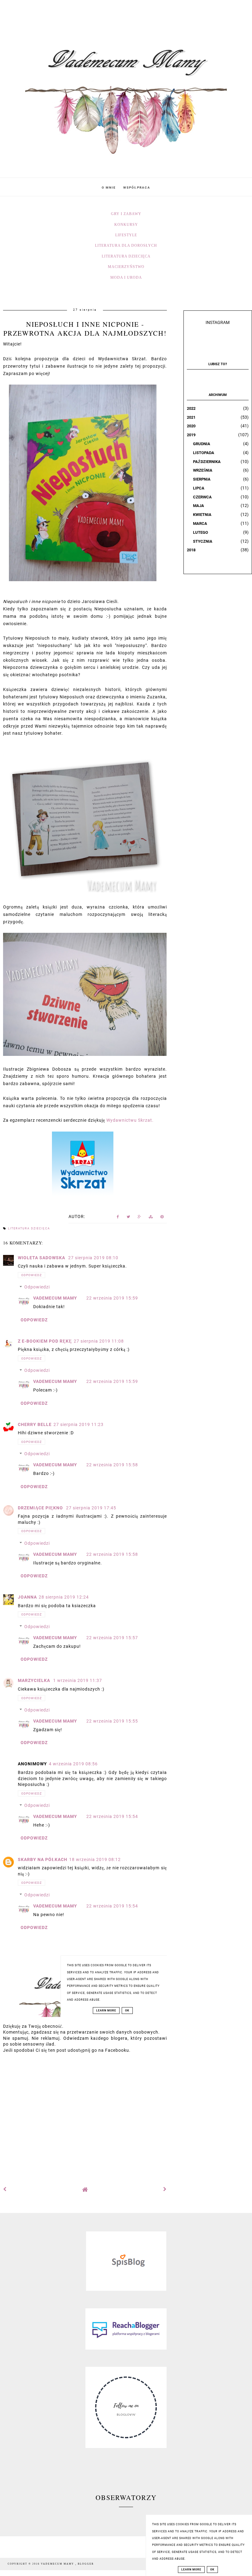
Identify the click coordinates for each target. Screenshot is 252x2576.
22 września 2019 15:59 (112, 1298)
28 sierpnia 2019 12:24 (64, 1597)
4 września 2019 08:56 (73, 1764)
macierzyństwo (126, 267)
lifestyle (126, 235)
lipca (199, 488)
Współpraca (137, 188)
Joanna (27, 1597)
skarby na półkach (43, 1859)
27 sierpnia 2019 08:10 (93, 1258)
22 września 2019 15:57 (112, 1638)
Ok (212, 2570)
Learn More (191, 2570)
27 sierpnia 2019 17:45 (91, 1508)
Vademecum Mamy (55, 1298)
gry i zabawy (126, 214)
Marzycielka (35, 1680)
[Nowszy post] (5, 2189)
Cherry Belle (35, 1424)
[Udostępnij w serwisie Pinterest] (162, 1218)
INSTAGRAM (218, 322)
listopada (204, 453)
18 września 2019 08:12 (95, 1859)
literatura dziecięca (126, 256)
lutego (201, 532)
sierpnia (202, 479)
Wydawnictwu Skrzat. (130, 1120)
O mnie (109, 188)
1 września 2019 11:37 (78, 1680)
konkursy (126, 225)
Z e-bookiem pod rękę (45, 1341)
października (207, 462)
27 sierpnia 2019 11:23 (79, 1424)
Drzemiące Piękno (41, 1508)
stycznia (203, 541)
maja (199, 506)
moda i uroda (126, 278)
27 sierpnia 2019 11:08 (99, 1341)
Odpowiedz (31, 1275)
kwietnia (202, 515)
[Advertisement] (85, 2116)
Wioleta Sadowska (42, 1258)
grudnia (202, 444)
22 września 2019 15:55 (112, 1721)
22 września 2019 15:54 (112, 1816)
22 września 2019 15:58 (112, 1465)
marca (200, 523)
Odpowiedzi (37, 1287)
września (203, 470)
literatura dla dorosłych (126, 246)
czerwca (202, 497)
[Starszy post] (165, 2189)
